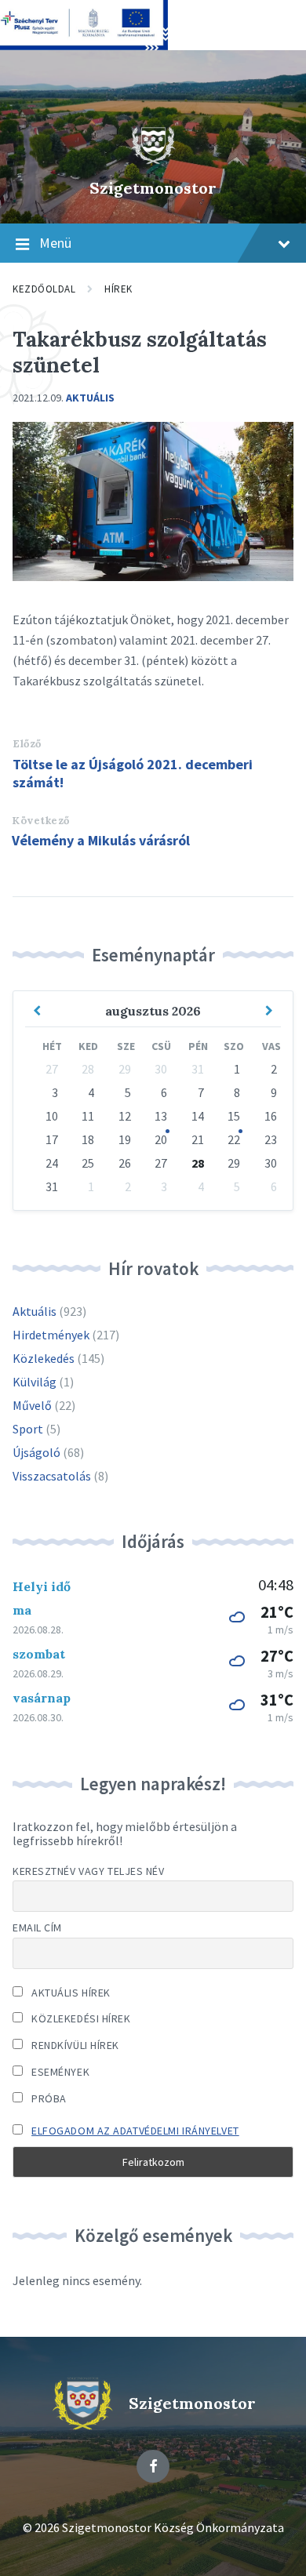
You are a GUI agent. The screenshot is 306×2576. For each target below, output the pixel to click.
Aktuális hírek (70, 1993)
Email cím (37, 1927)
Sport (28, 1429)
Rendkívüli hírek (74, 2045)
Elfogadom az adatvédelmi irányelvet (135, 2131)
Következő (41, 821)
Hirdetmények (51, 1335)
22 (234, 1139)
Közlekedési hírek (80, 2018)
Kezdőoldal (44, 289)
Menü (55, 243)
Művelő (32, 1405)
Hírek (118, 289)
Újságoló (36, 1452)
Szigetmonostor (153, 188)
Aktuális (90, 398)
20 (161, 1139)
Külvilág (35, 1382)
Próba (48, 2098)
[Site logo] (153, 161)
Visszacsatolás (52, 1476)
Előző (27, 744)
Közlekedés (44, 1358)
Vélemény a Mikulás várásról (101, 840)
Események (59, 2072)
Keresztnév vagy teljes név (89, 1871)
